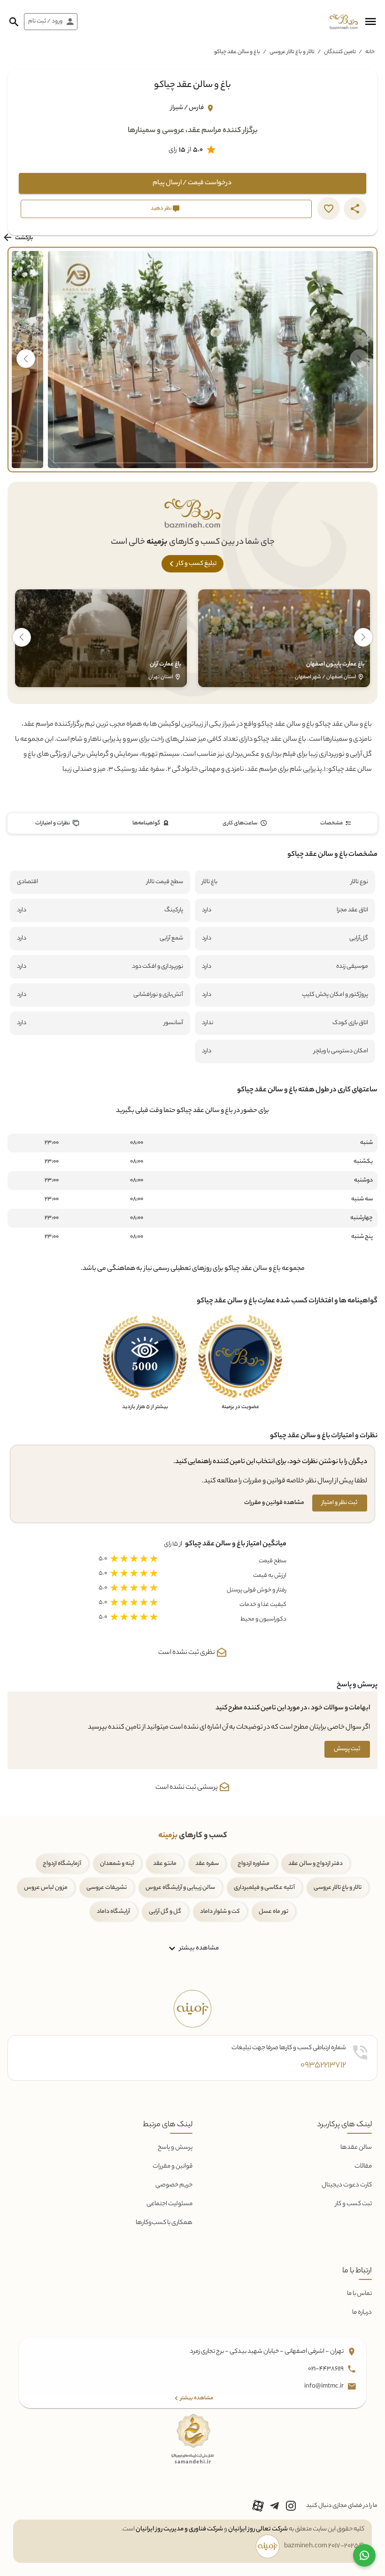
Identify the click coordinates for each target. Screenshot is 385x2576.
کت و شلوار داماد (220, 1912)
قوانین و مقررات (173, 2166)
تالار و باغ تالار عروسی (292, 52)
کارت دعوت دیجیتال (347, 2185)
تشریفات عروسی (107, 1888)
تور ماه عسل (273, 1912)
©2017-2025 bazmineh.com (324, 2546)
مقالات (363, 2166)
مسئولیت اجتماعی (169, 2204)
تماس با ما (359, 2294)
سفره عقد (207, 1864)
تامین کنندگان (340, 52)
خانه (370, 52)
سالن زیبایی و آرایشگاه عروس (180, 1888)
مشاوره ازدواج (254, 1864)
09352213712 (323, 2066)
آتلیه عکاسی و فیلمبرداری (264, 1888)
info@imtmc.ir (324, 2386)
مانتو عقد (165, 1864)
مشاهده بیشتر (198, 1948)
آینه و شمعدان (117, 1864)
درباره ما (362, 2313)
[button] (370, 22)
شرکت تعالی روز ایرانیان (258, 2529)
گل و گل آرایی (165, 1912)
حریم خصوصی (174, 2185)
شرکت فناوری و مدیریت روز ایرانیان (179, 2529)
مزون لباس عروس (46, 1888)
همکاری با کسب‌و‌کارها (164, 2223)
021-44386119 (326, 2369)
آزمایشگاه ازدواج (62, 1864)
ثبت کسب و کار (354, 2204)
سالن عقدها (356, 2148)
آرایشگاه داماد (113, 1912)
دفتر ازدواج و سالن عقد (316, 1864)
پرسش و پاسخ (175, 2148)
